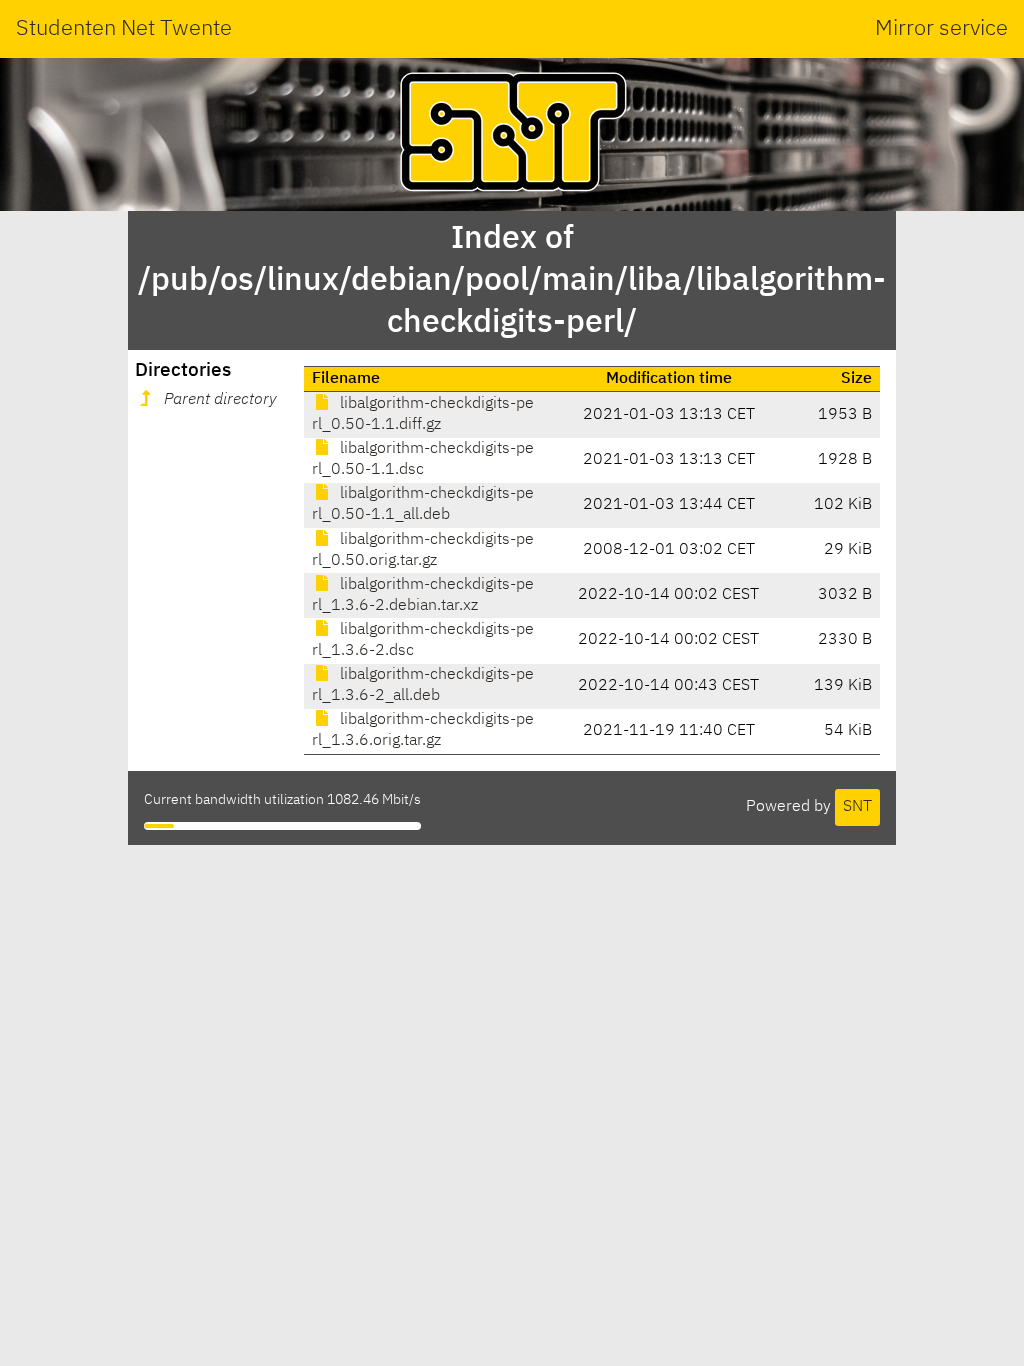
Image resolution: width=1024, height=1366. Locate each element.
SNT (857, 807)
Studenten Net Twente (124, 29)
